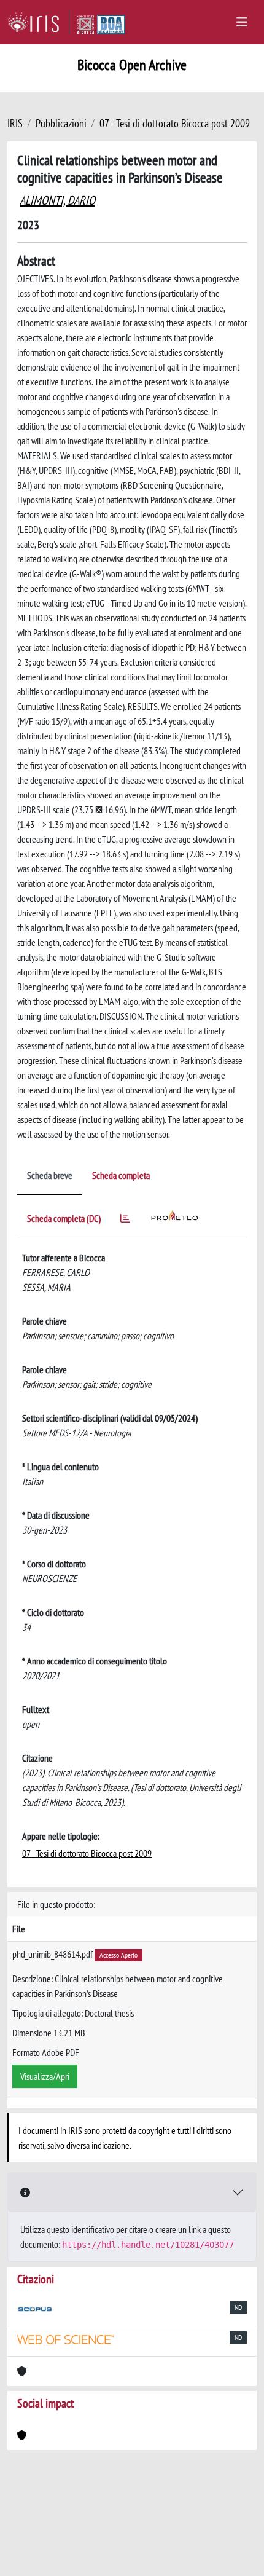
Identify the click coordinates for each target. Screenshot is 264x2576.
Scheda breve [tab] (50, 1175)
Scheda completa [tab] (121, 1175)
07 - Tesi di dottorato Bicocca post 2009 (175, 123)
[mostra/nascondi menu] (242, 22)
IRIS (15, 123)
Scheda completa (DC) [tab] (64, 1218)
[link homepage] (38, 22)
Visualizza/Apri (45, 2076)
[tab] (125, 1220)
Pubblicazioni (61, 123)
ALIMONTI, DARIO (57, 200)
